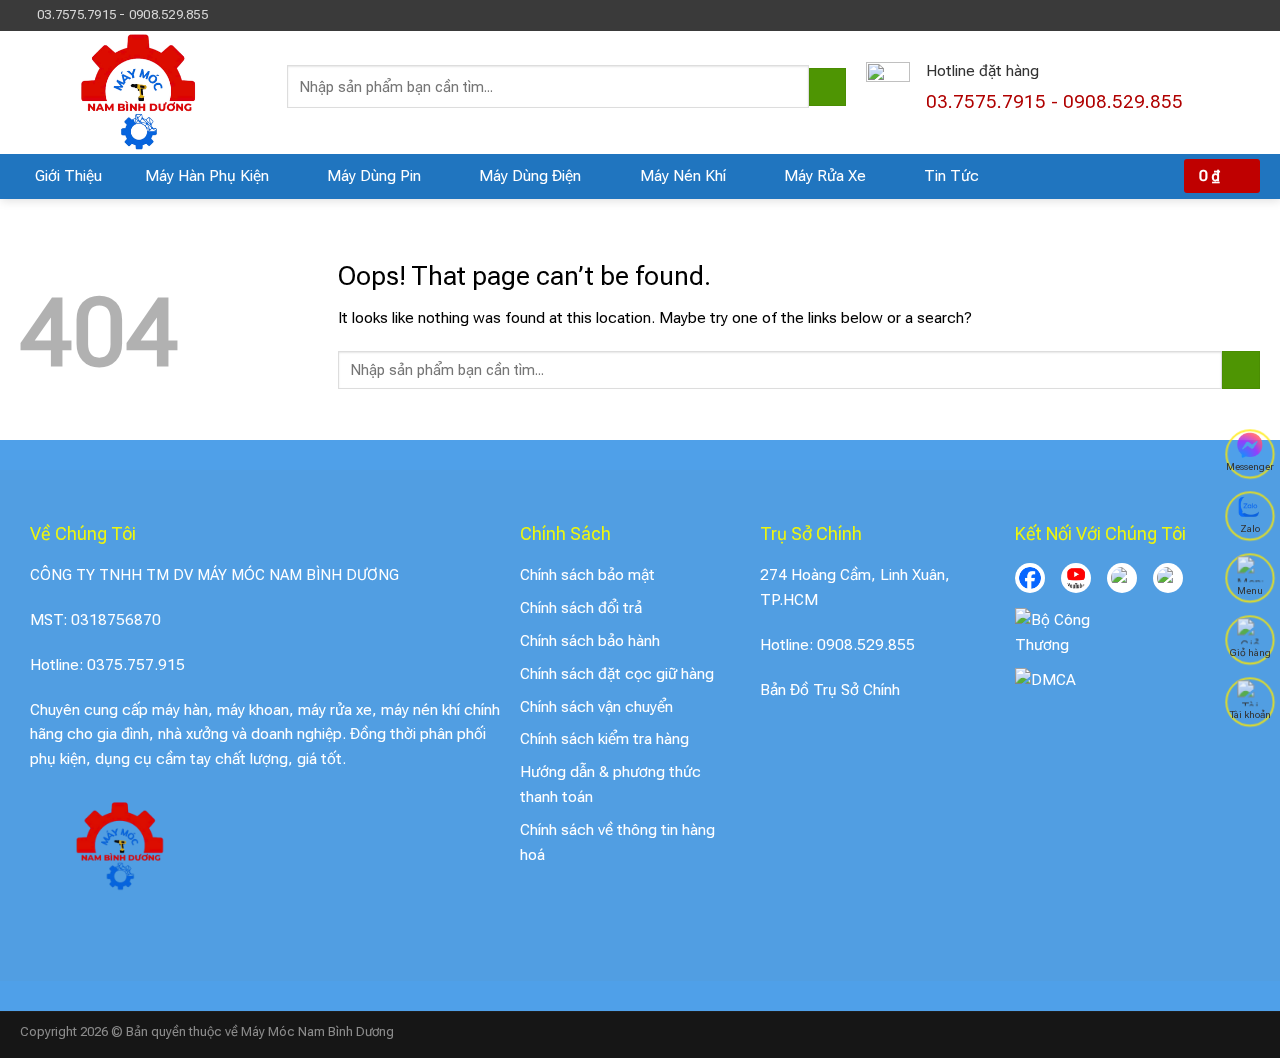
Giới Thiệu (68, 176)
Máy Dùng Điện (530, 176)
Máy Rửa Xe (825, 176)
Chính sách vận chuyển (596, 707)
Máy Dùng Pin (374, 176)
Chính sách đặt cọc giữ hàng (617, 674)
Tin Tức (951, 176)
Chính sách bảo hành (590, 641)
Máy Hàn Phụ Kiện (207, 176)
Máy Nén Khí (683, 176)
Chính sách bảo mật (587, 575)
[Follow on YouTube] (1251, 14)
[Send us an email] (1214, 14)
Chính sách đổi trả (581, 608)
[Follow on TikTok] (1195, 14)
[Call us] (1232, 14)
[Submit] (828, 87)
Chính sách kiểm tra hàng (604, 739)
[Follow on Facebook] (1177, 14)
